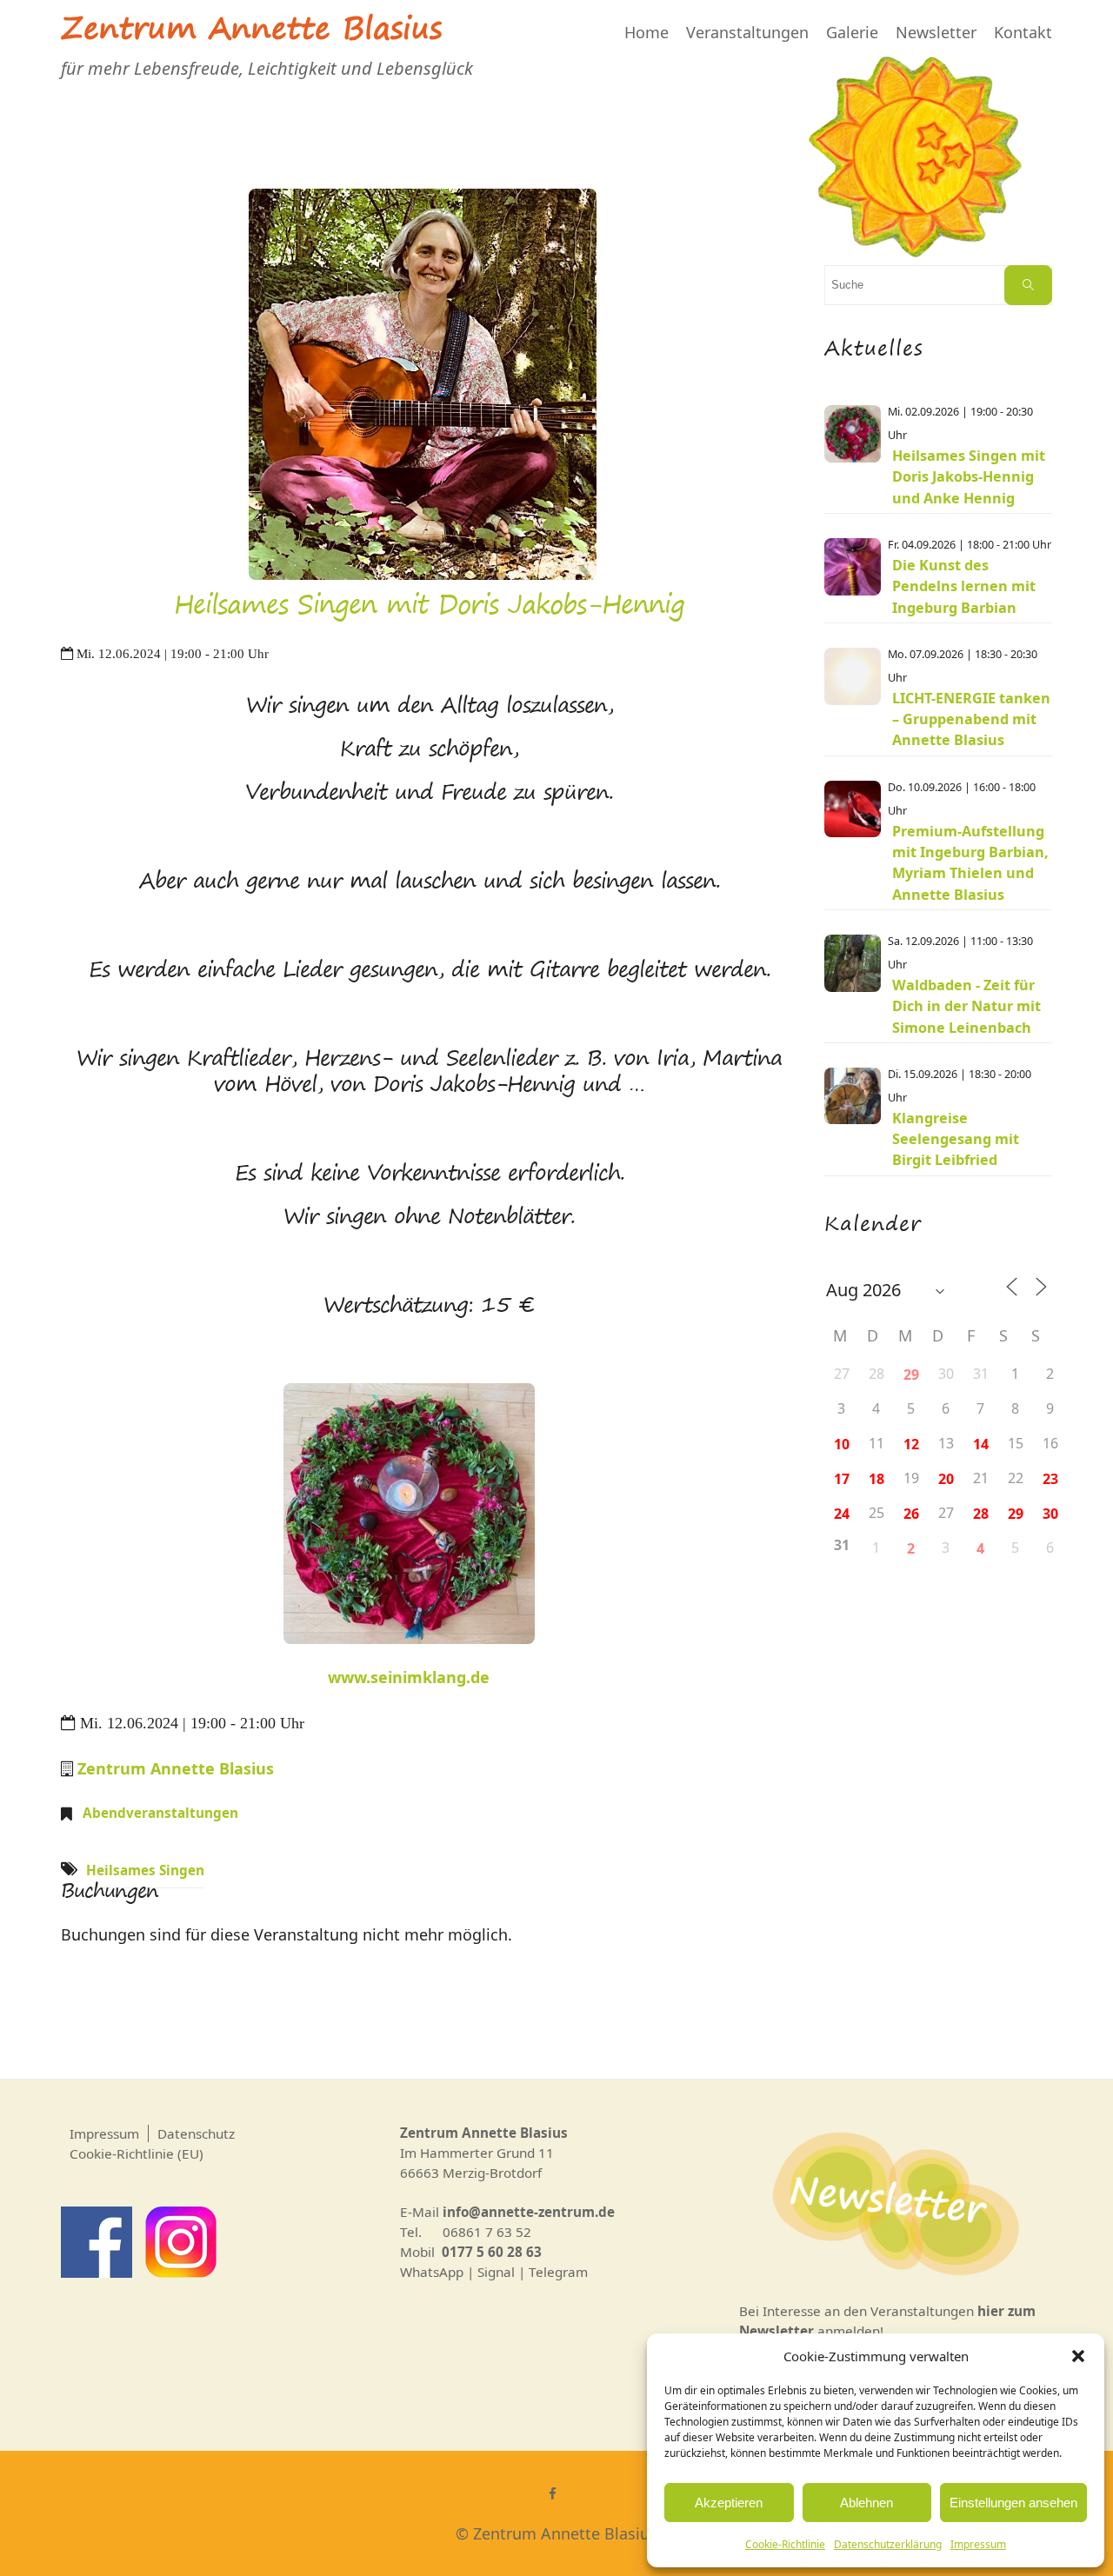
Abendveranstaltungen (160, 1813)
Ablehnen (866, 2503)
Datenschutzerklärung (888, 2544)
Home (646, 32)
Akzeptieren (729, 2503)
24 (842, 1514)
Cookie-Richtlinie (785, 2544)
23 (1050, 1479)
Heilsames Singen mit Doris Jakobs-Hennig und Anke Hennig (969, 477)
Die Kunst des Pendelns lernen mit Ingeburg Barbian (964, 586)
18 (876, 1479)
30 (1050, 1514)
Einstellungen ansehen (1013, 2503)
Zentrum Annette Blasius (251, 32)
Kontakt (1023, 32)
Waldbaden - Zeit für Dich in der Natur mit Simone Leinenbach (966, 1006)
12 (911, 1444)
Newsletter (936, 32)
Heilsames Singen (145, 1870)
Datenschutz (196, 2133)
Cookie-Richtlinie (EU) (137, 2153)
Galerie (852, 32)
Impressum (978, 2544)
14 (981, 1444)
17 (842, 1479)
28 (981, 1514)
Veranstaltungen (747, 32)
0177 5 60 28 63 (492, 2252)
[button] (1078, 2356)
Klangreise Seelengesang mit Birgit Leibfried (956, 1139)
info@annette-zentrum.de (529, 2212)
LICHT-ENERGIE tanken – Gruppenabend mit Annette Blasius (971, 719)
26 (911, 1514)
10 (842, 1444)
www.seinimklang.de (409, 1677)
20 (946, 1479)
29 (911, 1375)
